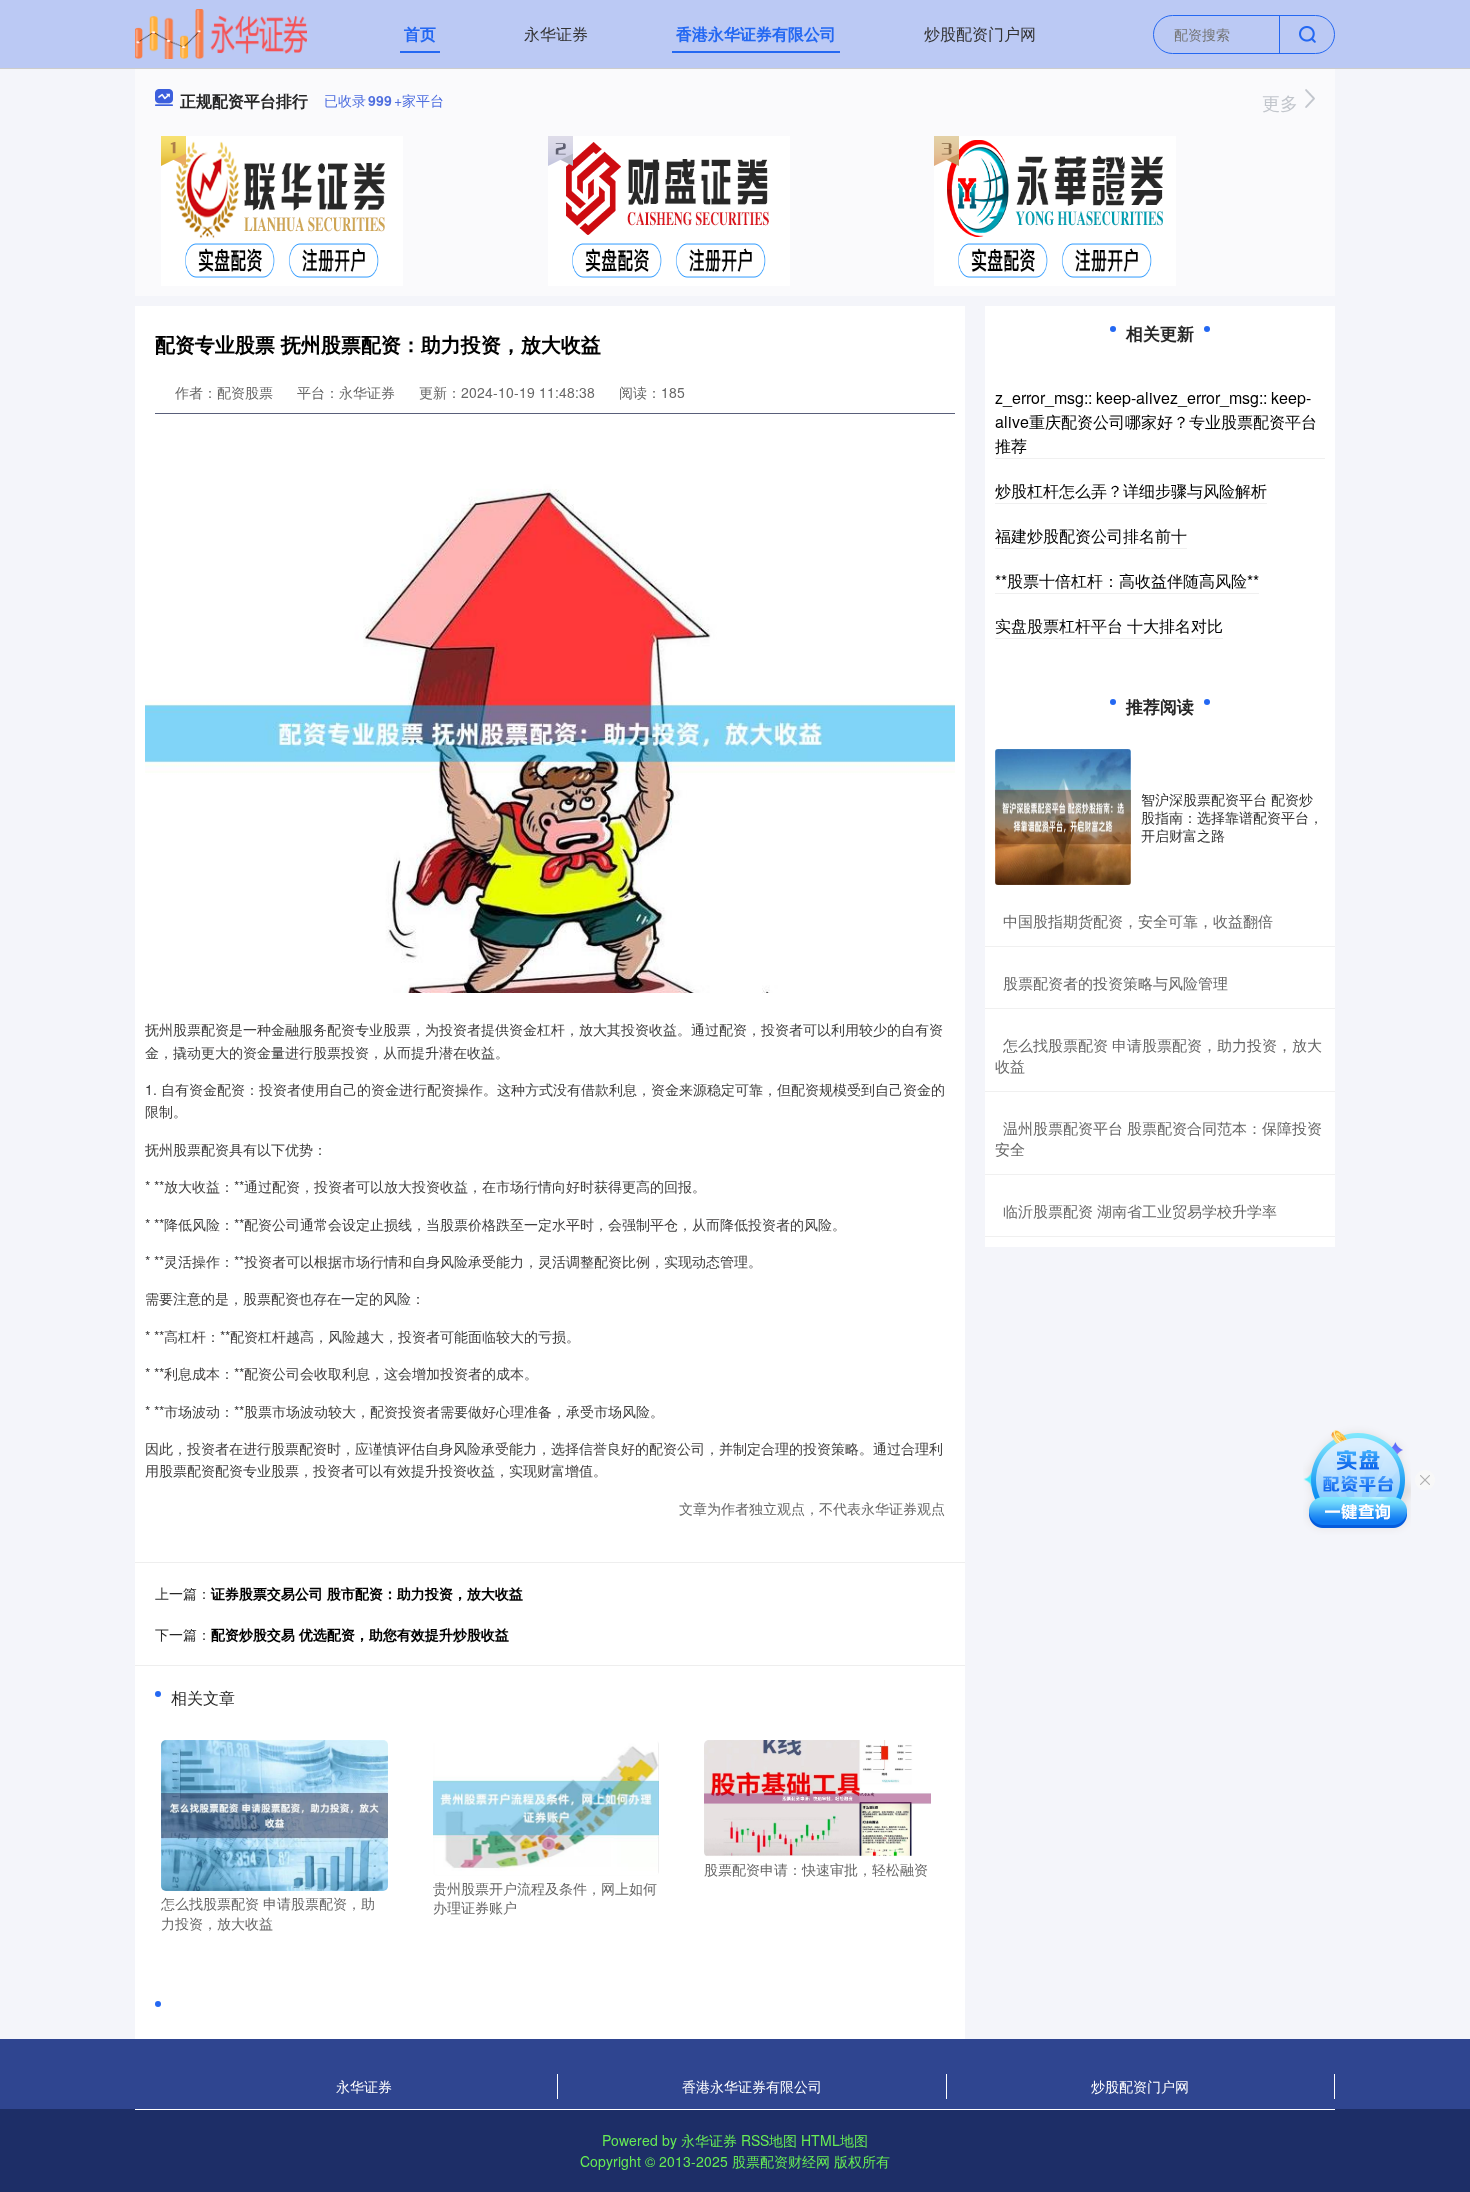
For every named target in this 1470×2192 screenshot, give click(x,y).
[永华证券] (221, 32)
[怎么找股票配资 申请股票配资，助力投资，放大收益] (274, 1813)
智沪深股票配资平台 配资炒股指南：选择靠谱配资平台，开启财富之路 (1232, 817)
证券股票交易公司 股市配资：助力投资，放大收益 (367, 1593)
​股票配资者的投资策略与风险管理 (1115, 982)
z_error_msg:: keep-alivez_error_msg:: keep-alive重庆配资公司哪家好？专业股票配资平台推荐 (1156, 421)
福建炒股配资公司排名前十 (1091, 535)
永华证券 (556, 33)
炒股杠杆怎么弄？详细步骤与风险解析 (1131, 490)
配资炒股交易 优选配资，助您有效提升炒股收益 (360, 1634)
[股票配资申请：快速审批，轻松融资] (817, 1796)
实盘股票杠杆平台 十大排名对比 (1109, 625)
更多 (1282, 102)
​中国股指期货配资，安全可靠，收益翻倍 (1138, 920)
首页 (420, 33)
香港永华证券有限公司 (756, 33)
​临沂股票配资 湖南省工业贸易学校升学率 (1140, 1210)
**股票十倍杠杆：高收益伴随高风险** (1127, 580)
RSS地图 (769, 2140)
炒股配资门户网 (980, 33)
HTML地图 (834, 2140)
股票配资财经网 (781, 2161)
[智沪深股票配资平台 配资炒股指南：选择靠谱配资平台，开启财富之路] (1063, 817)
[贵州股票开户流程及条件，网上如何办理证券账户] (546, 1805)
